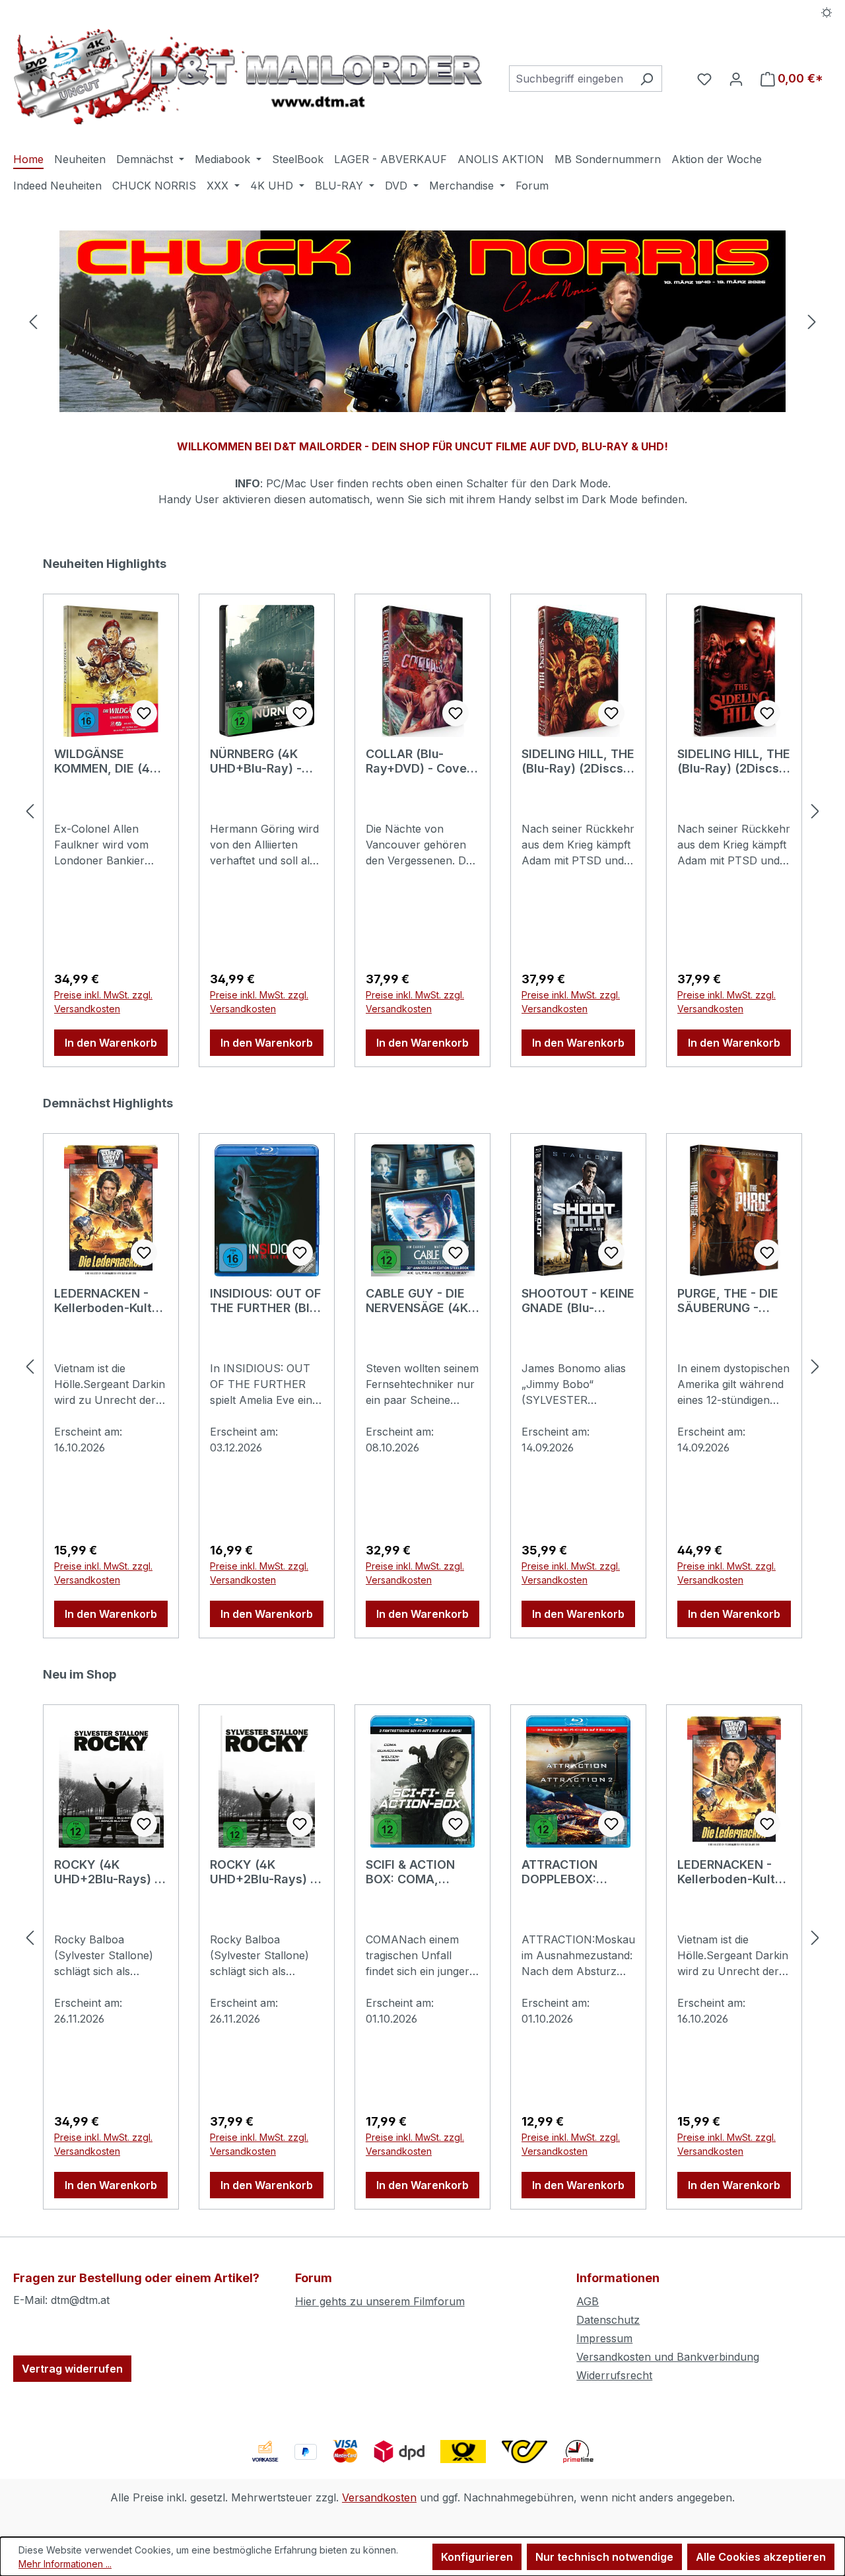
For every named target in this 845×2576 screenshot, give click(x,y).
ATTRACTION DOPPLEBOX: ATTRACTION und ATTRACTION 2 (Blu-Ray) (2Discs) (575, 1872)
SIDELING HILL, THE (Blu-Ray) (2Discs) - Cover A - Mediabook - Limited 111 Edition (578, 761)
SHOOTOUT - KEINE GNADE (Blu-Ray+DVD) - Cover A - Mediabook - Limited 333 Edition (578, 1301)
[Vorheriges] (33, 321)
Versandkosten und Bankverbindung (668, 2357)
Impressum (604, 2338)
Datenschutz (608, 2320)
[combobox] (570, 79)
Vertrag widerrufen (72, 2369)
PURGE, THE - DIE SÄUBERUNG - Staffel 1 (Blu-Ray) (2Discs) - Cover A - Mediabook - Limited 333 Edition (731, 1301)
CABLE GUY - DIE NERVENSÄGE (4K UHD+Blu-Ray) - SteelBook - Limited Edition (417, 1301)
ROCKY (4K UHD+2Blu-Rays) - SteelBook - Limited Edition (107, 1872)
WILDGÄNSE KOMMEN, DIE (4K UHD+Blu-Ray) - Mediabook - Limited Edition (106, 761)
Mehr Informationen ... (65, 2564)
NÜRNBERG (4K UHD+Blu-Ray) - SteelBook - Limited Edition (256, 761)
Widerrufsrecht (614, 2375)
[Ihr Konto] (736, 79)
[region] (422, 321)
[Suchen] (647, 79)
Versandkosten (379, 2497)
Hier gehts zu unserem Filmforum (380, 2301)
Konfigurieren (477, 2557)
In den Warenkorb (111, 1043)
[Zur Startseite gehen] (248, 76)
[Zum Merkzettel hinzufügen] (144, 713)
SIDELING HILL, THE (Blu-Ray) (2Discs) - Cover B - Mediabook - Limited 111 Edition (734, 761)
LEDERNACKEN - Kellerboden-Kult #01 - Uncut (103, 1301)
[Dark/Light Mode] (827, 11)
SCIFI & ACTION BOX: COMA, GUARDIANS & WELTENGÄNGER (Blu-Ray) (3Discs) (419, 1872)
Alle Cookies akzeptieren (761, 2557)
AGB (588, 2301)
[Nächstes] (812, 321)
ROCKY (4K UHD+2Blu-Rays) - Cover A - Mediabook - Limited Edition (263, 1872)
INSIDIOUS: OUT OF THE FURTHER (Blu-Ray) (266, 1301)
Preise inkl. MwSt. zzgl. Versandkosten (103, 1002)
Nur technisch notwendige (604, 2557)
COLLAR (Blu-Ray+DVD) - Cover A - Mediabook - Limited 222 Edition (422, 761)
